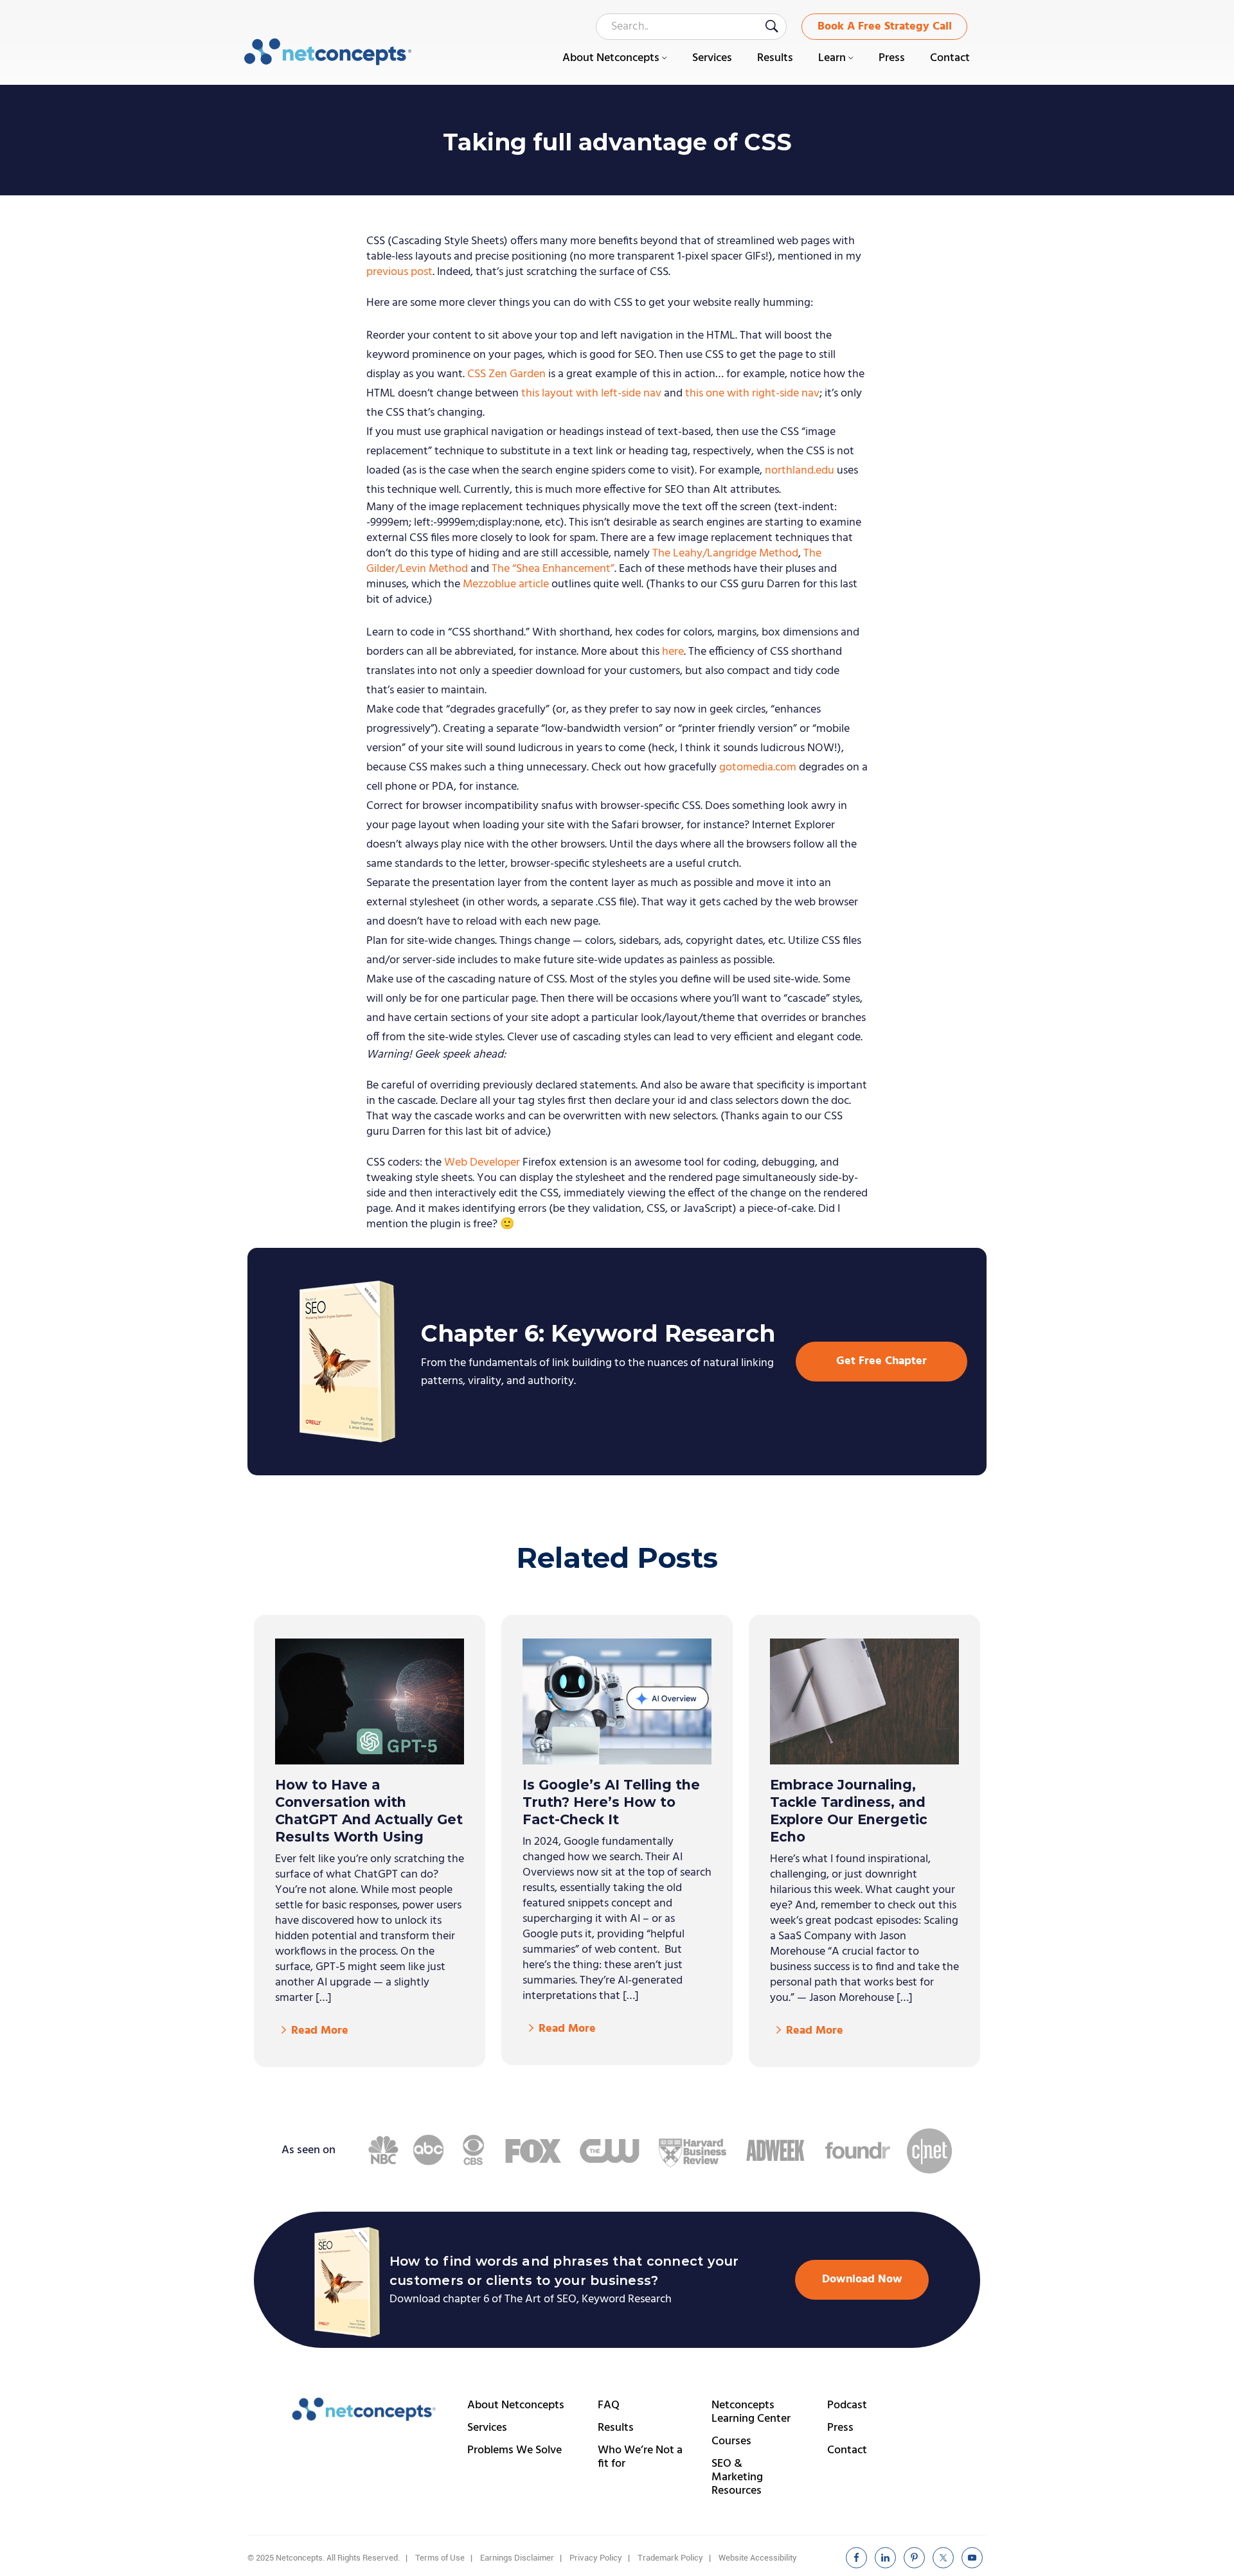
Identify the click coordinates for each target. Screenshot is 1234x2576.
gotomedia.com (758, 768)
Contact (847, 2450)
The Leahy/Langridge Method (725, 554)
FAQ (609, 2405)
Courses (731, 2441)
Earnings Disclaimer (517, 2558)
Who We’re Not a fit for (640, 2457)
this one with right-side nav (752, 394)
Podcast (847, 2405)
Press (840, 2428)
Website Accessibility (758, 2558)
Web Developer (482, 1163)
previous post (399, 272)
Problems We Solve (514, 2450)
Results (616, 2428)
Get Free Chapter (881, 1361)
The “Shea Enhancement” (553, 569)
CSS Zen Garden (506, 374)
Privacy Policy (596, 2558)
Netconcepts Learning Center (751, 2412)
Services (487, 2428)
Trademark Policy (670, 2558)
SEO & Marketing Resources (737, 2477)
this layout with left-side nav (591, 394)
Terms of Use (440, 2558)
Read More (320, 2031)
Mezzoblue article (506, 584)
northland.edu (800, 471)
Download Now (862, 2279)
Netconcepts (328, 52)
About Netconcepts (516, 2405)
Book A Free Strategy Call (885, 27)
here (673, 652)
